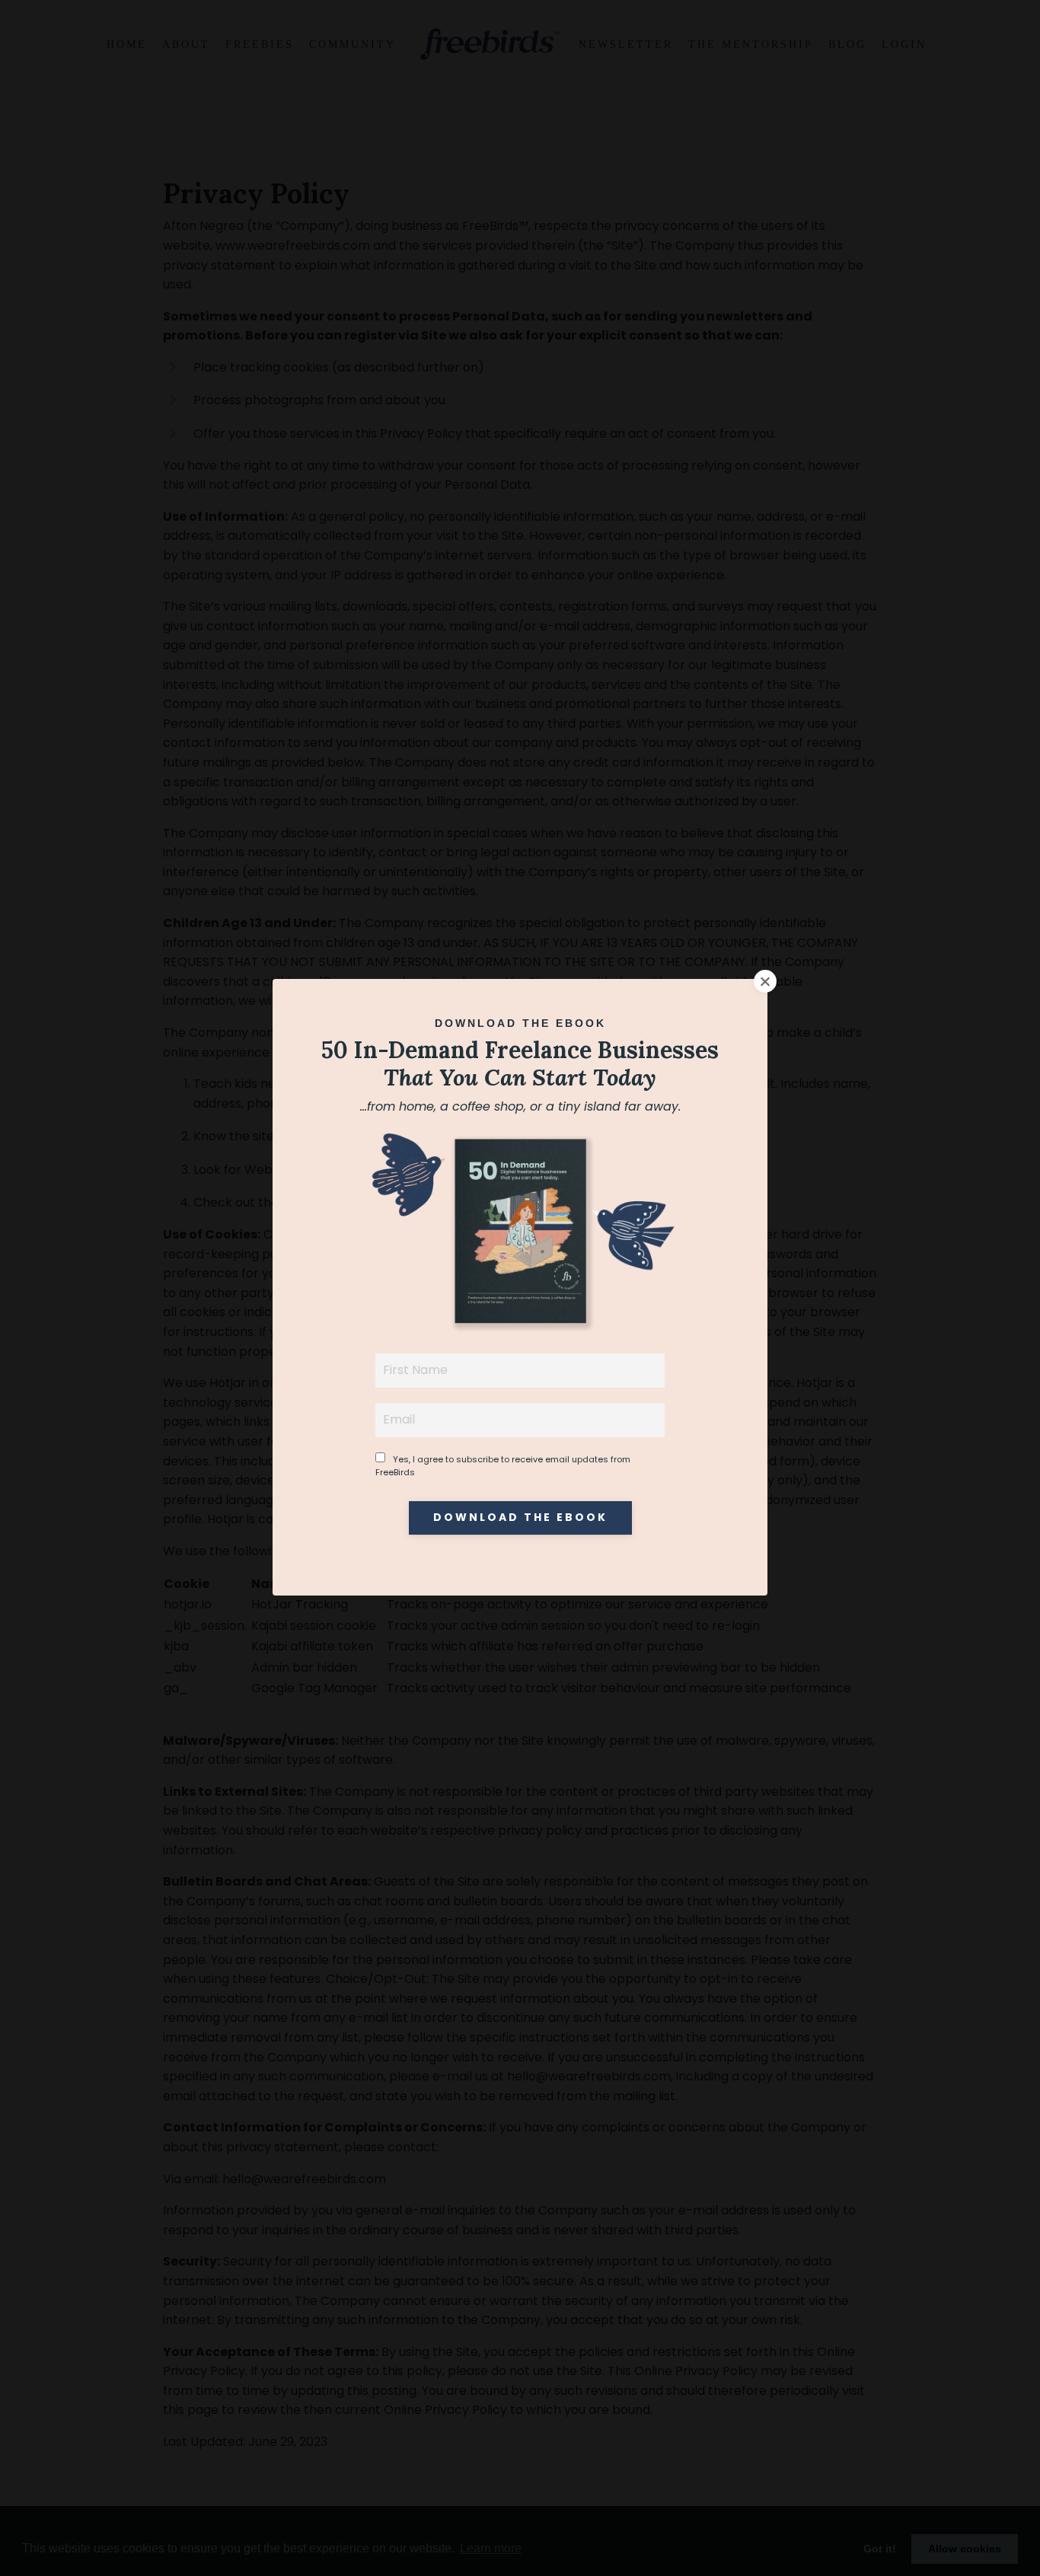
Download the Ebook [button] (520, 1518)
